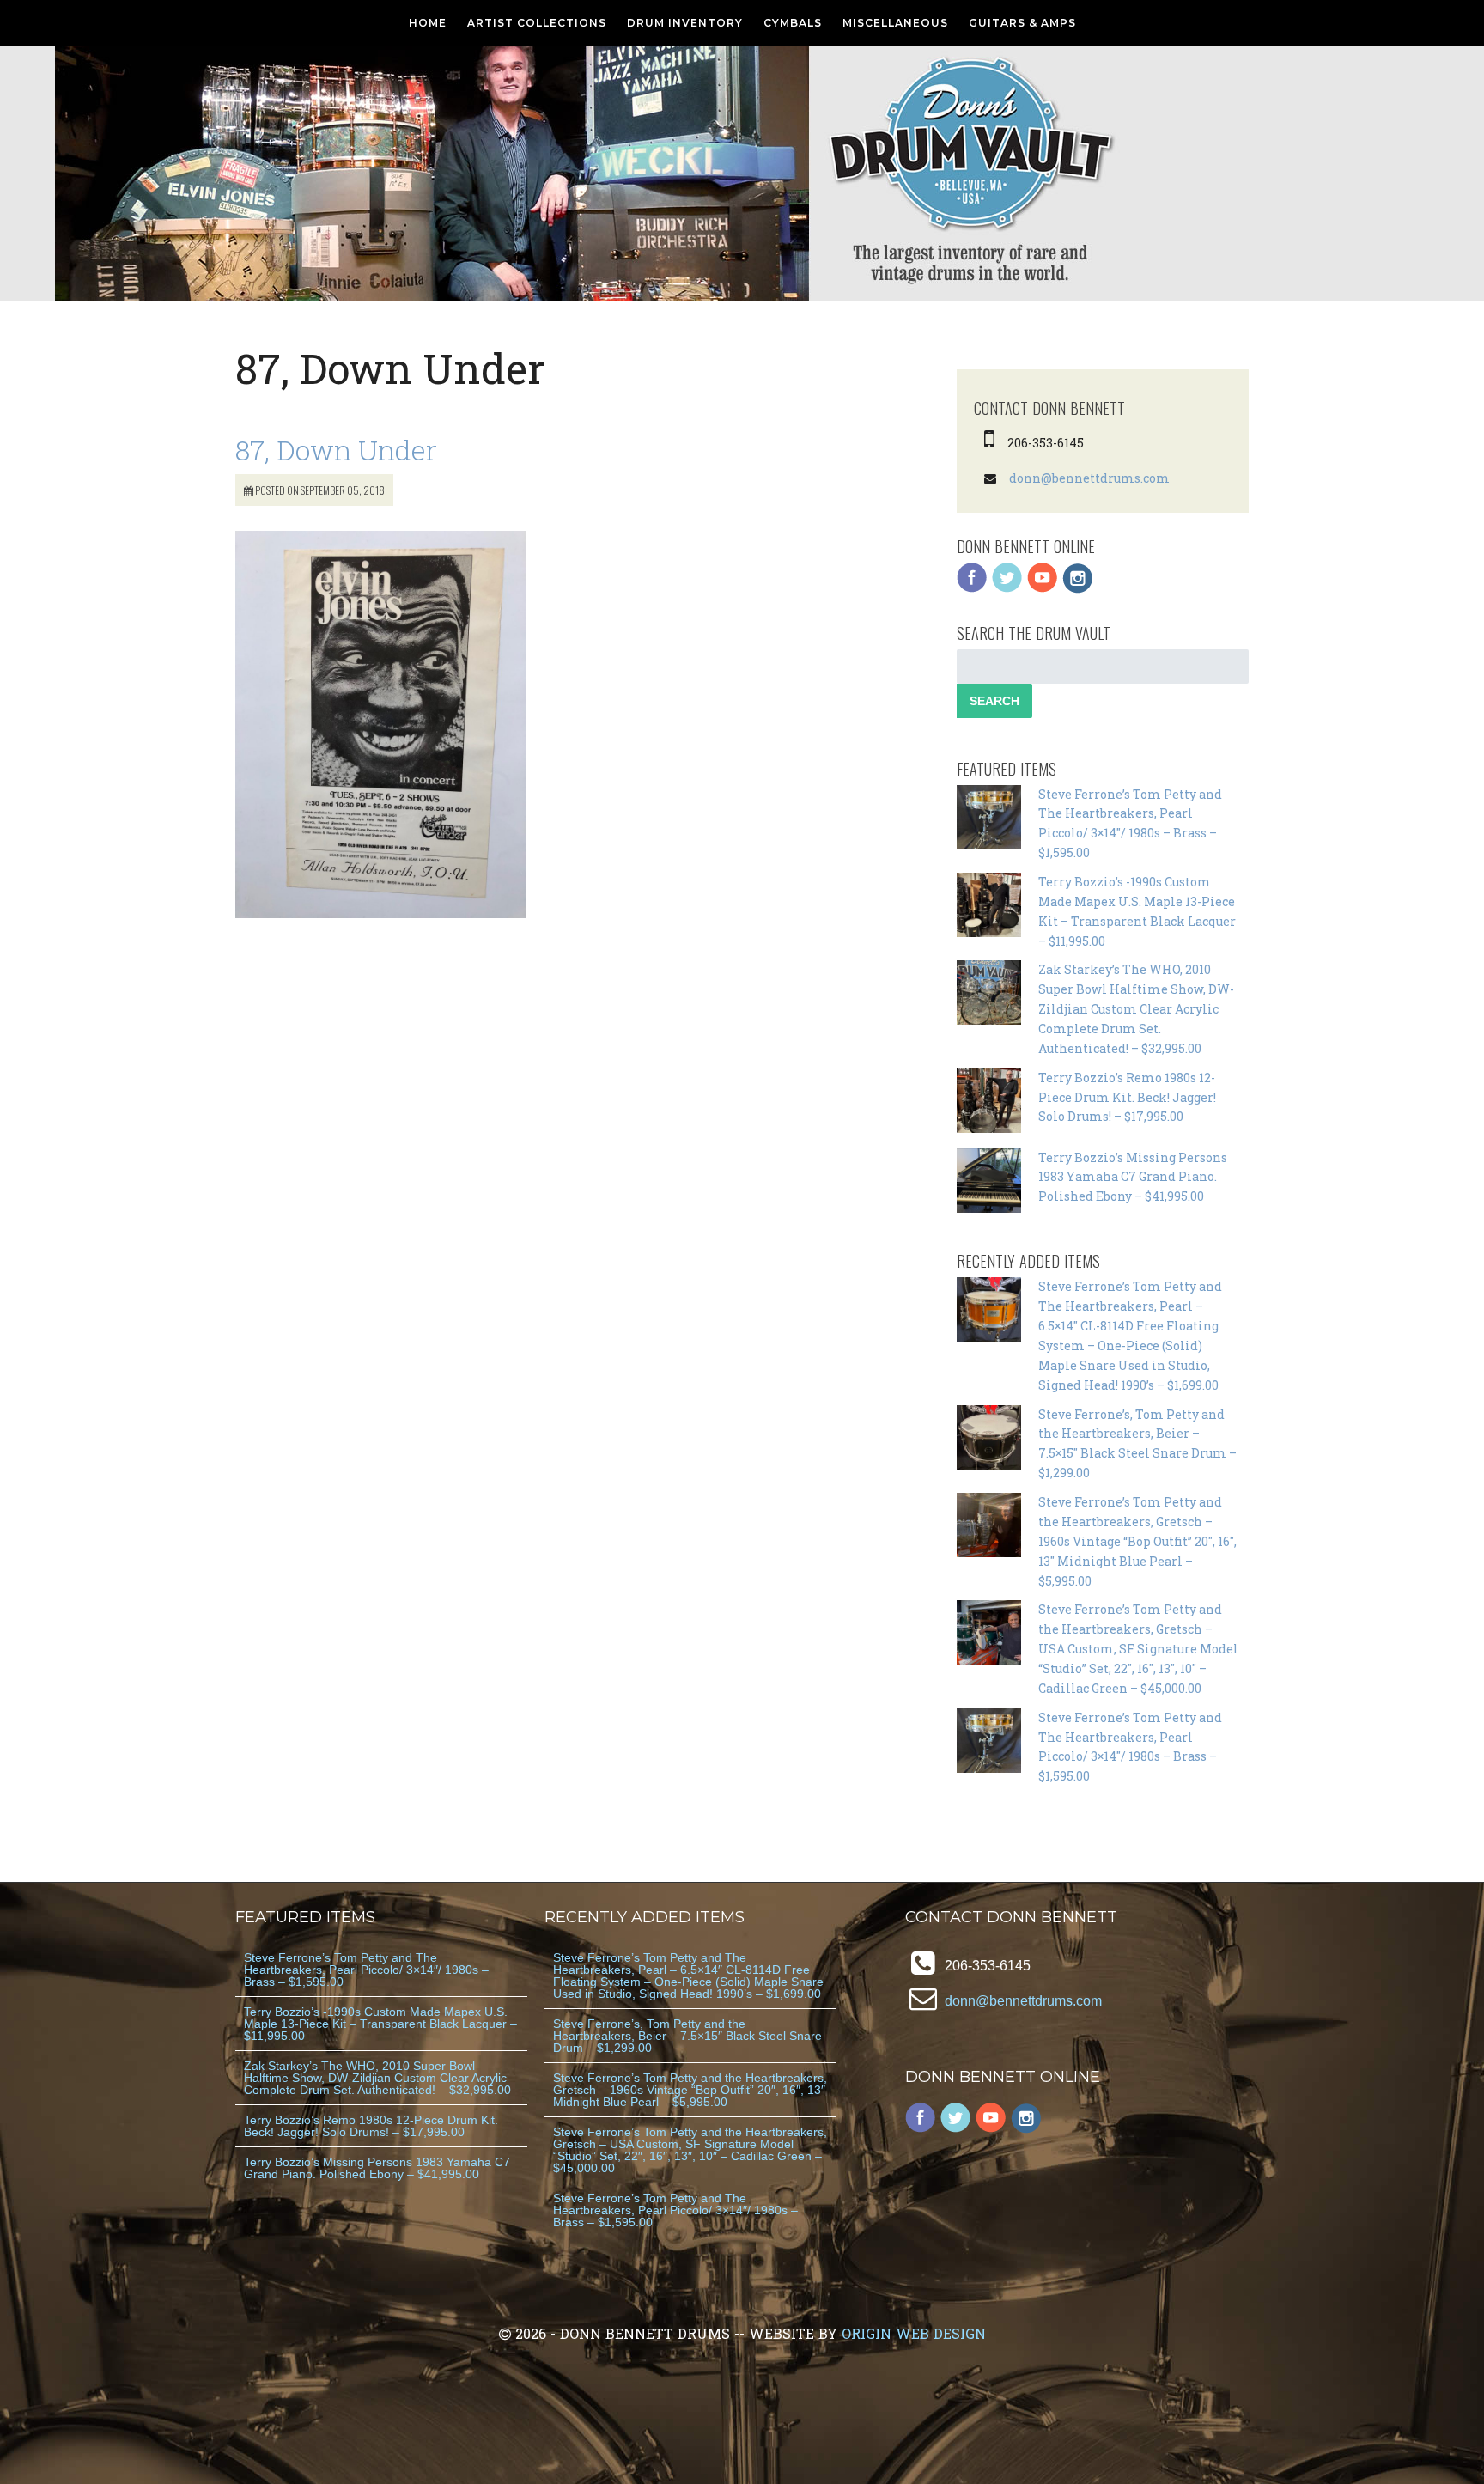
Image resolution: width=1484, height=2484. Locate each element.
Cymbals (793, 23)
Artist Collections (537, 23)
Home (428, 23)
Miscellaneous (895, 23)
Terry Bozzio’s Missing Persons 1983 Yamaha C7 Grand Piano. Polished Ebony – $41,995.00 (1133, 1177)
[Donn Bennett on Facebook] (972, 589)
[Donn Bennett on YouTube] (1043, 589)
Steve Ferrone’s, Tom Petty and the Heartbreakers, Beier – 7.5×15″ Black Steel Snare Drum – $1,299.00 (687, 2036)
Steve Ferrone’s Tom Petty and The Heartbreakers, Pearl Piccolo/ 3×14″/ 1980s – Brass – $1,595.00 (366, 1970)
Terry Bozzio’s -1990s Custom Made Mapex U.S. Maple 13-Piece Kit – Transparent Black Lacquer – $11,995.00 (380, 2024)
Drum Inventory (685, 23)
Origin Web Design (914, 2333)
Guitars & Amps (1022, 23)
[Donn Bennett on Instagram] (1078, 589)
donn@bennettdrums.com (1089, 478)
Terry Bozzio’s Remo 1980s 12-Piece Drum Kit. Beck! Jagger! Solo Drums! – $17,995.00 (1127, 1097)
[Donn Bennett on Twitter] (1007, 589)
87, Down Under (336, 450)
